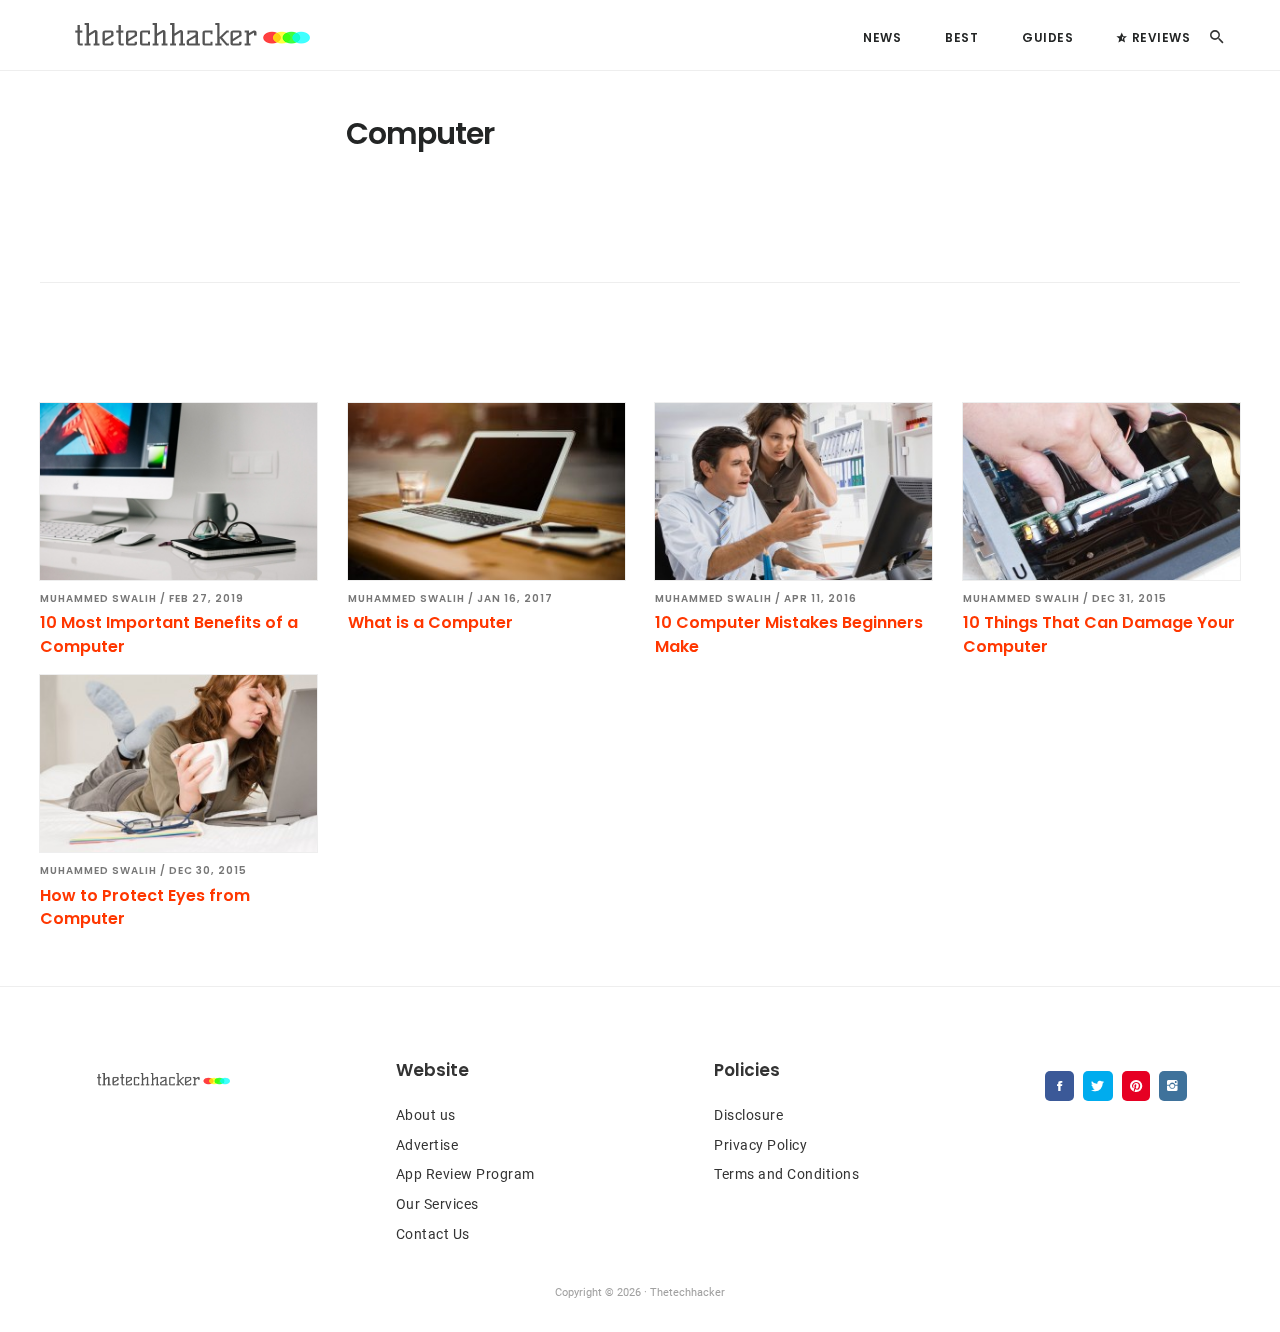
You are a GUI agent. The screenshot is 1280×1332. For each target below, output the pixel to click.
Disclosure (748, 1115)
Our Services (437, 1204)
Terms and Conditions (786, 1174)
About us (426, 1115)
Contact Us (433, 1234)
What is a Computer (430, 622)
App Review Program (465, 1174)
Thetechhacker (190, 35)
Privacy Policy (760, 1145)
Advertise (427, 1145)
